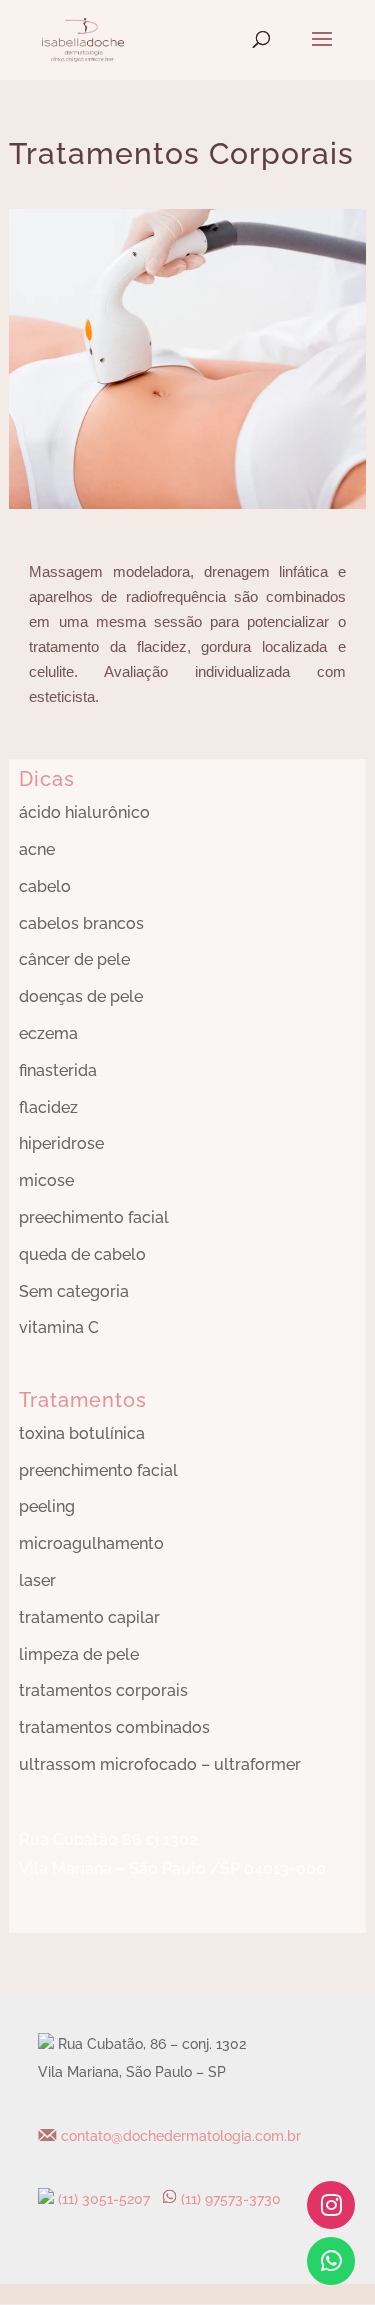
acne (37, 849)
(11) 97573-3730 (231, 2199)
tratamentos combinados (114, 1727)
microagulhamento (91, 1543)
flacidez (48, 1107)
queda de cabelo (82, 1254)
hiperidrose (61, 1143)
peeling (47, 1506)
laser (37, 1580)
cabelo (45, 886)
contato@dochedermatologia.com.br (179, 2136)
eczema (48, 1033)
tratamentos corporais (103, 1690)
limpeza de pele (79, 1654)
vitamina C (59, 1327)
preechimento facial (94, 1217)
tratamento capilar (89, 1617)
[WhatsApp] (331, 2261)
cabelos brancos (81, 923)
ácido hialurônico (84, 812)
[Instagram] (331, 2205)
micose (46, 1180)
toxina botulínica (82, 1433)
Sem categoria (74, 1291)
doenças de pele (81, 996)
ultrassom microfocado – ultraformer (160, 1764)
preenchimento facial (98, 1470)
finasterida (58, 1070)
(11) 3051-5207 (102, 2199)
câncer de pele (74, 959)
